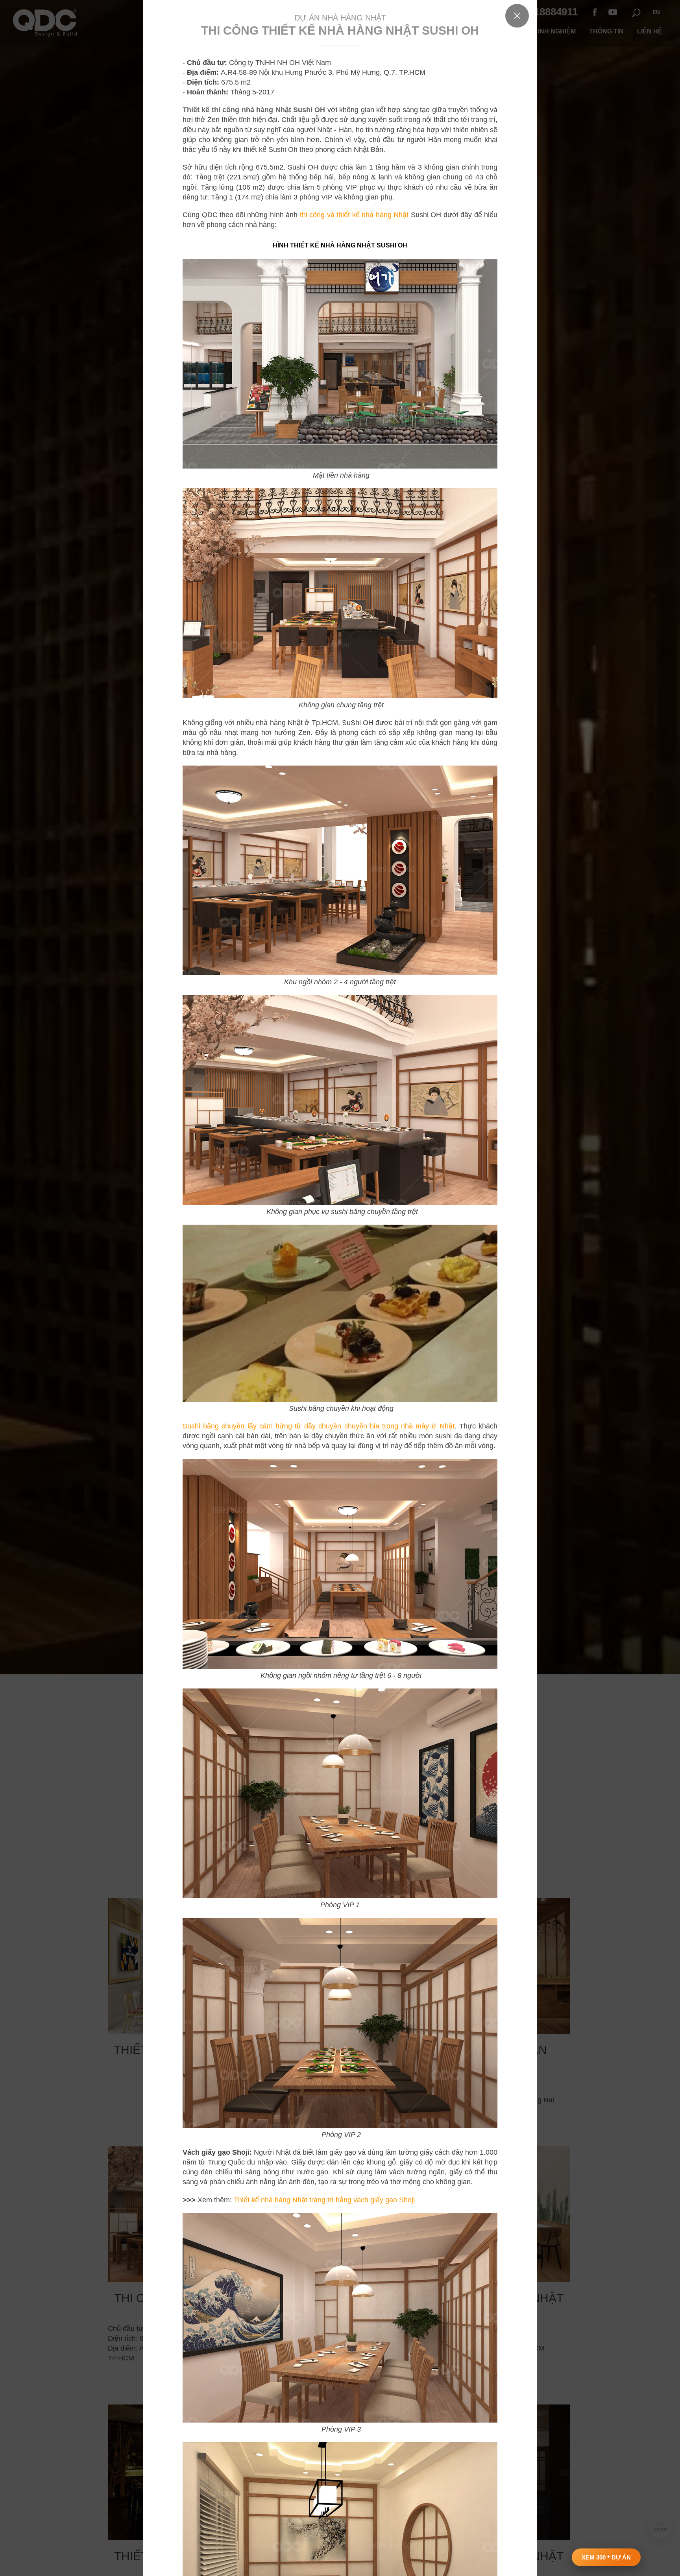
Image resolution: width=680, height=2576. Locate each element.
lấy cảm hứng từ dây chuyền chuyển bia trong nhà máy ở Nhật (349, 1426)
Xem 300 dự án (606, 2557)
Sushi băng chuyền (213, 1426)
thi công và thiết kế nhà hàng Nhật (353, 215)
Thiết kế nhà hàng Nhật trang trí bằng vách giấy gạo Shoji (324, 2200)
